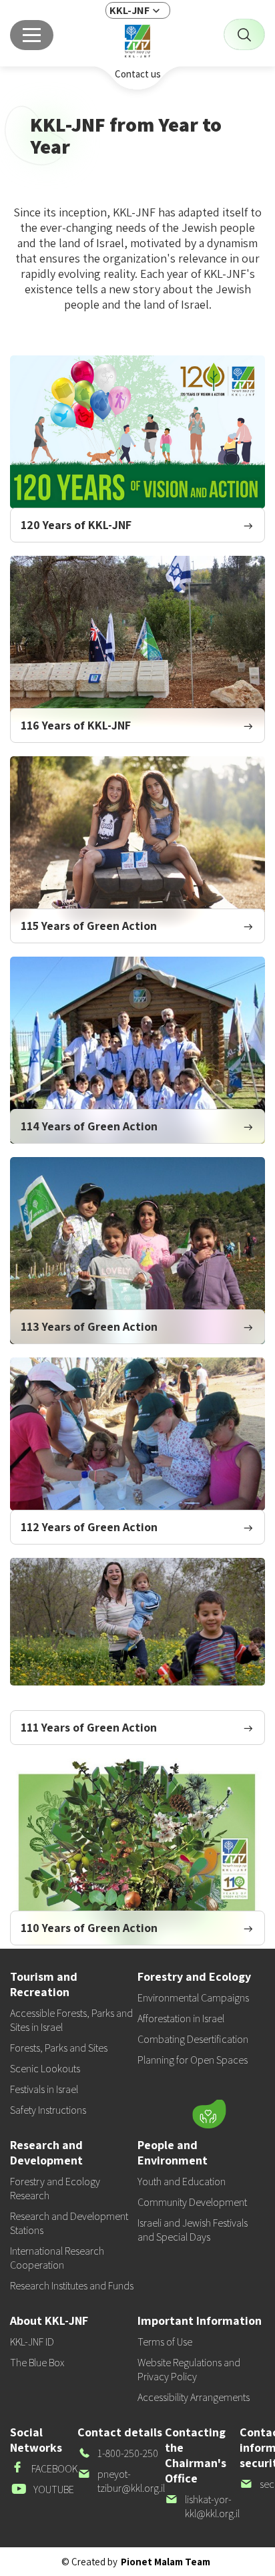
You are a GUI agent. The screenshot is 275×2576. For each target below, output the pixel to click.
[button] (125, 2111)
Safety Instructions (48, 2110)
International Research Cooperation (57, 2258)
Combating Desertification (193, 2039)
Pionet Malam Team (166, 2562)
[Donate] (209, 2114)
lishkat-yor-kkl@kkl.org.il (202, 2507)
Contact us (138, 74)
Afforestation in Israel (181, 2019)
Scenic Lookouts (45, 2069)
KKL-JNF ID (32, 2342)
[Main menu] (32, 35)
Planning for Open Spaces (193, 2060)
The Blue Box (37, 2363)
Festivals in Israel (44, 2089)
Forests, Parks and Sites (59, 2048)
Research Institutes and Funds (72, 2286)
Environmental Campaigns (193, 1998)
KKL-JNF (129, 10)
